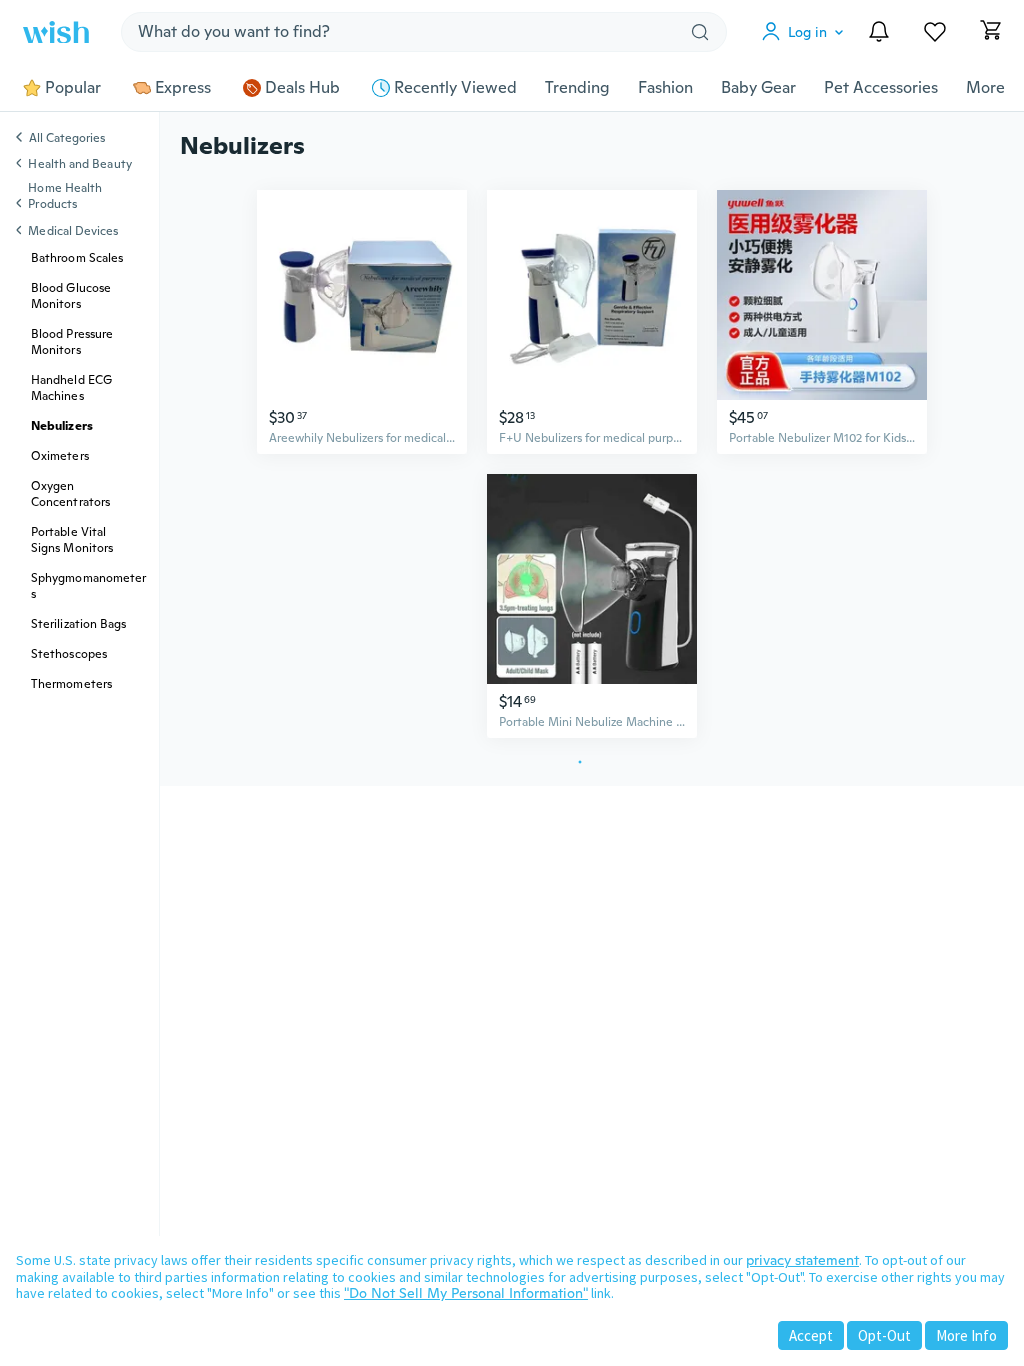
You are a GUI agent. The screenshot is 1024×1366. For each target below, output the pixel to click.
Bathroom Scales (77, 258)
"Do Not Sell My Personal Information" (466, 1293)
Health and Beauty (79, 164)
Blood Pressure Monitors (72, 342)
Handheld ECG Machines (71, 388)
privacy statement (802, 1260)
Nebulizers (62, 426)
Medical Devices (73, 231)
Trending (577, 88)
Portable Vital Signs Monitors (72, 540)
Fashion (665, 88)
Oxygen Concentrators (70, 494)
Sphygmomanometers (88, 586)
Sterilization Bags (78, 624)
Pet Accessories (881, 88)
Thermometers (71, 684)
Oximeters (60, 456)
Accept (811, 1335)
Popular (73, 88)
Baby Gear (758, 88)
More (985, 88)
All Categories (67, 139)
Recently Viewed (455, 88)
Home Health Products (65, 196)
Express (183, 88)
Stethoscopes (69, 654)
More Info (966, 1335)
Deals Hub (302, 88)
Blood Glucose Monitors (71, 296)
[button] (807, 32)
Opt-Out (884, 1335)
